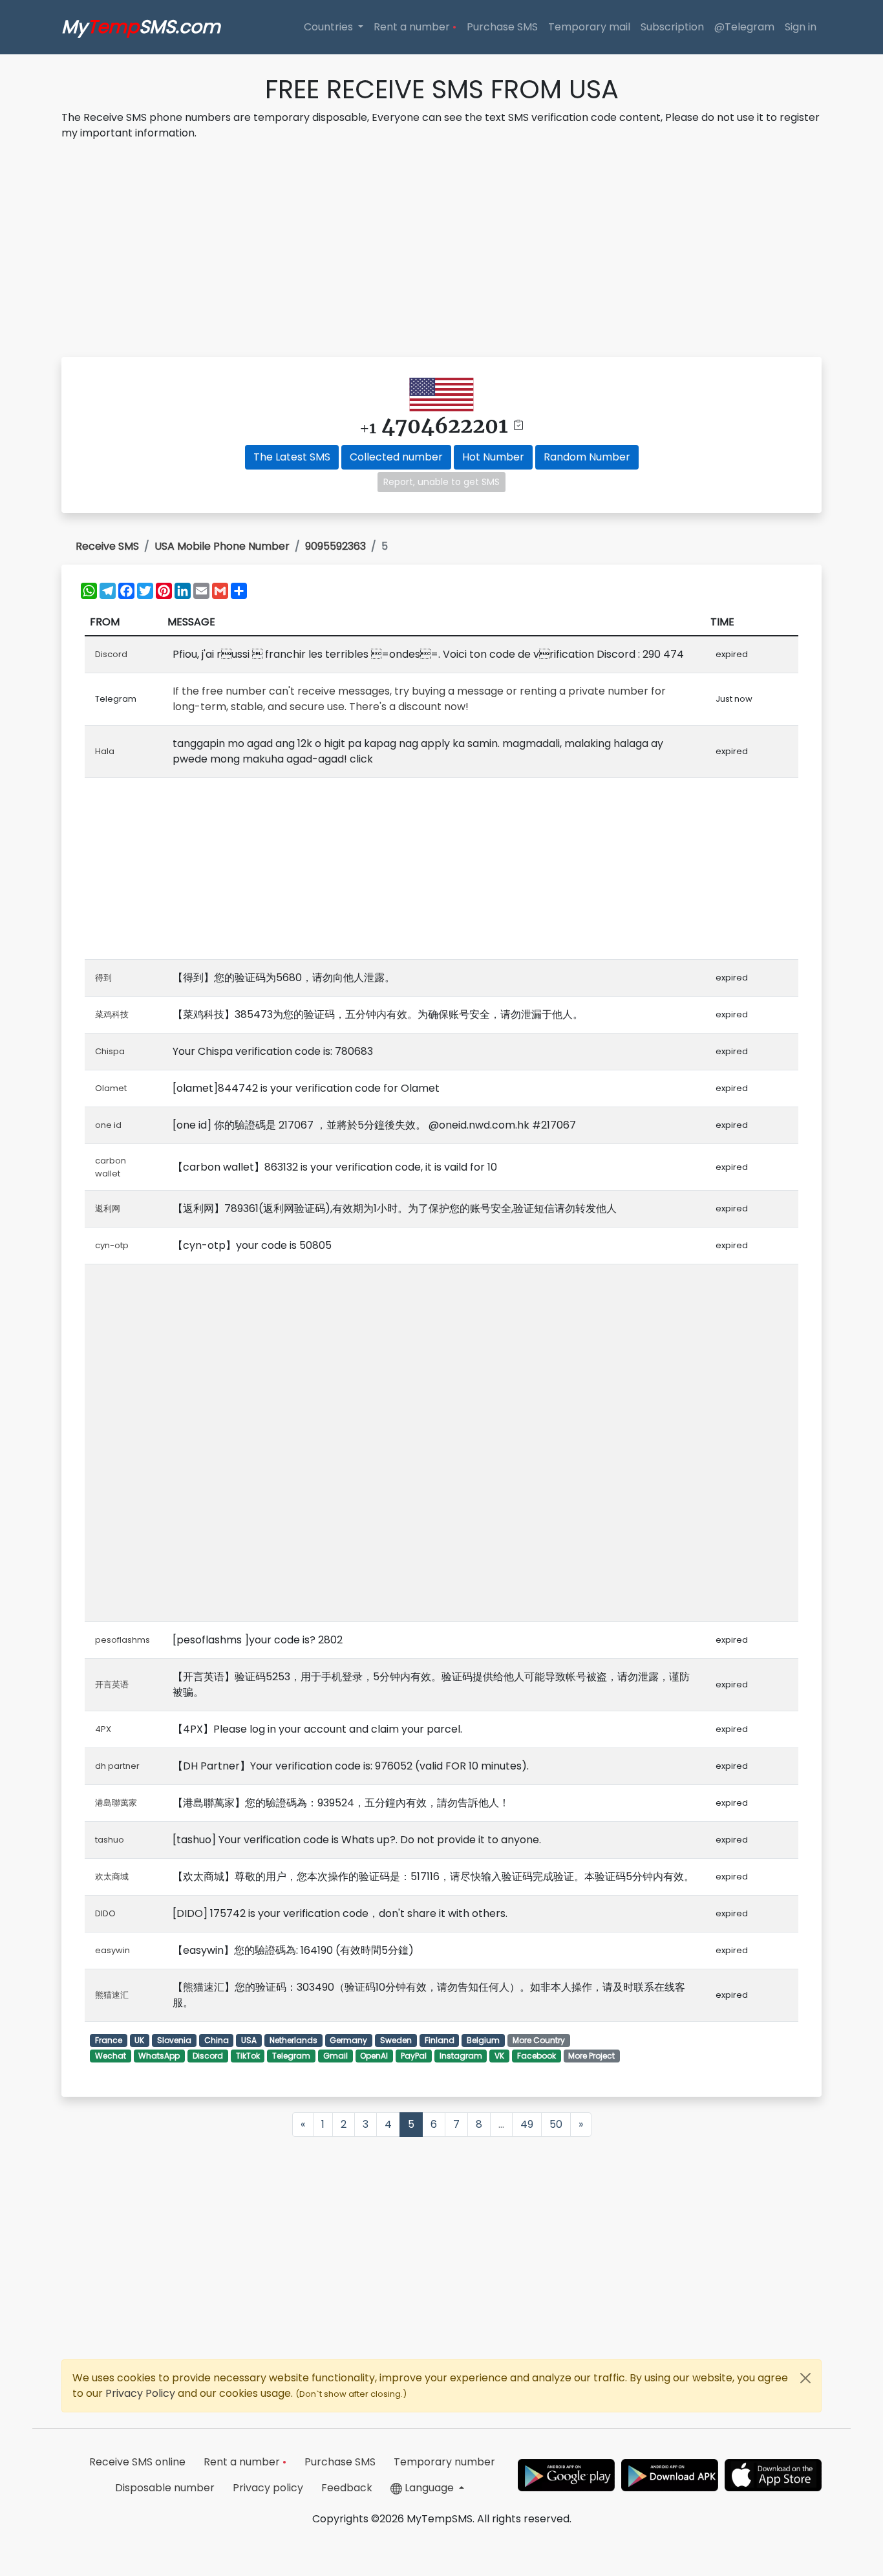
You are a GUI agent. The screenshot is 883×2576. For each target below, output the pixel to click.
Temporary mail (589, 27)
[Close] (805, 2378)
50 (556, 2124)
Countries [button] (330, 27)
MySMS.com (141, 27)
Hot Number (493, 457)
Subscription (672, 27)
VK (499, 2056)
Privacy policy (268, 2488)
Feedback (347, 2488)
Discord (111, 654)
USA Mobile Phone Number (222, 546)
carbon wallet (111, 1167)
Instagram (461, 2056)
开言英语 (112, 1684)
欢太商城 (112, 1877)
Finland (440, 2040)
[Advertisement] (441, 251)
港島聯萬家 (116, 1803)
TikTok (248, 2056)
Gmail (335, 2056)
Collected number (396, 457)
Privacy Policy (142, 2393)
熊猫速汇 (112, 1995)
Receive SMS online (137, 2462)
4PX (103, 1729)
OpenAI (374, 2056)
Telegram (291, 2056)
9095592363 (335, 546)
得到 (103, 978)
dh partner (117, 1766)
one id (108, 1125)
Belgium (483, 2040)
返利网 (108, 1208)
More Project (591, 2056)
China (217, 2040)
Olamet (111, 1088)
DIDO (105, 1913)
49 (527, 2124)
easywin (112, 1950)
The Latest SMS (292, 457)
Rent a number (415, 27)
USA (249, 2040)
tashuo (110, 1840)
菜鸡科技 (112, 1014)
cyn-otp (112, 1245)
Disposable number (165, 2488)
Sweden (396, 2040)
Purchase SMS (502, 27)
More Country (539, 2040)
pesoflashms (122, 1640)
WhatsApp (159, 2056)
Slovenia (174, 2040)
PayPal (414, 2056)
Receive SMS (107, 546)
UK (139, 2040)
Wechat (111, 2056)
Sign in (801, 27)
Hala (105, 751)
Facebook (537, 2056)
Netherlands (293, 2040)
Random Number (587, 457)
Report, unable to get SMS (441, 482)
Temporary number (444, 2462)
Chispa (110, 1051)
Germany (348, 2040)
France (109, 2040)
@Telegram (744, 27)
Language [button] (429, 2488)
